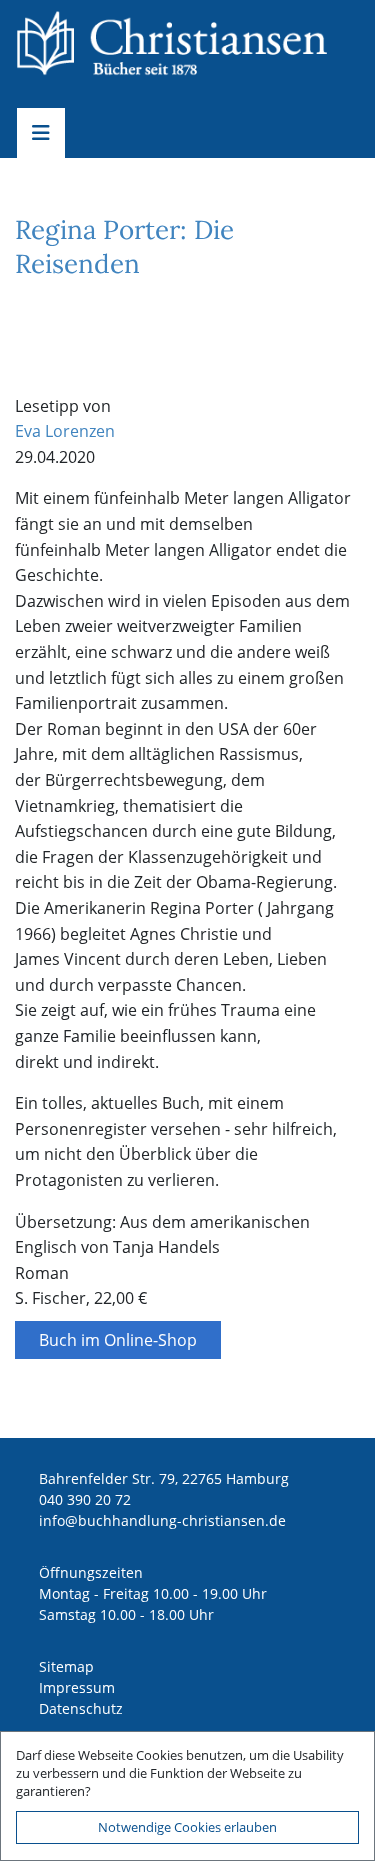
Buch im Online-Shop (118, 1340)
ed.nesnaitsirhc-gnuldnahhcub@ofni (162, 1520)
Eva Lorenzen (65, 431)
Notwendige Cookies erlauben (187, 1827)
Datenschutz (81, 1708)
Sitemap (66, 1666)
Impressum (77, 1687)
